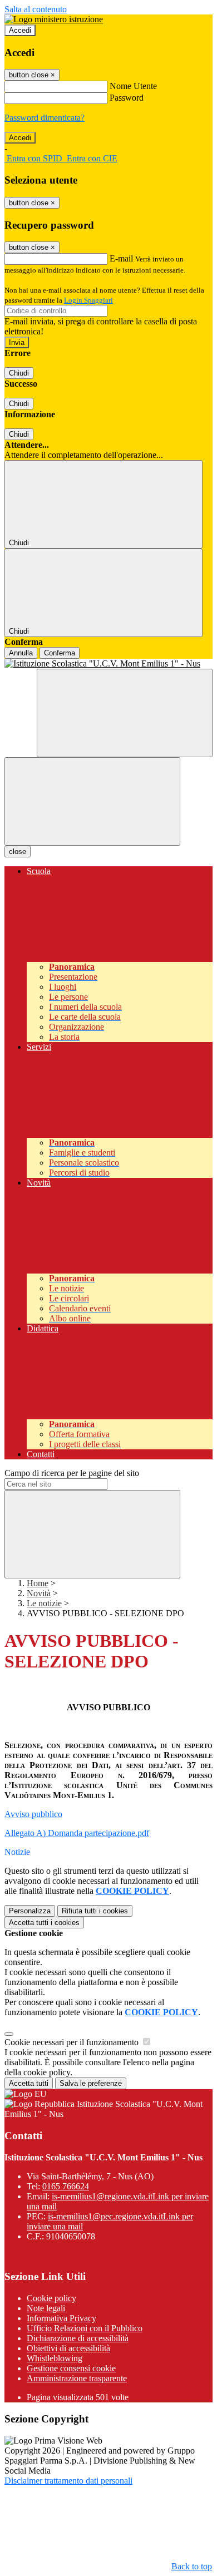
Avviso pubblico (33, 1814)
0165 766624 (66, 2186)
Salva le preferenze (91, 2083)
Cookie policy (51, 2298)
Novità (39, 1593)
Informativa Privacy (61, 2318)
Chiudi (19, 373)
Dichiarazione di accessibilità (78, 2338)
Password (127, 98)
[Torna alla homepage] (108, 664)
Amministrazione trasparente (77, 2378)
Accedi (20, 30)
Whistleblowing (55, 2358)
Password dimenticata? (45, 118)
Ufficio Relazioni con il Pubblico (85, 2328)
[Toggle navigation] (92, 801)
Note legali (46, 2308)
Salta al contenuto (36, 9)
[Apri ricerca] (125, 713)
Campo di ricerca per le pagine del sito (72, 1473)
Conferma (60, 653)
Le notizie (44, 1603)
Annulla (21, 653)
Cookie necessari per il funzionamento (73, 2042)
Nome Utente (133, 86)
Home (38, 1583)
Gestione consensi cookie (71, 2368)
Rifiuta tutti (95, 1911)
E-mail (121, 258)
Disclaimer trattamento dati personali (68, 2481)
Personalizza (30, 1911)
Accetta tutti (44, 1923)
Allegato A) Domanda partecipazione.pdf (77, 1833)
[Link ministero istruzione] (54, 19)
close (18, 852)
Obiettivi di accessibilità (68, 2348)
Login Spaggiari (88, 300)
